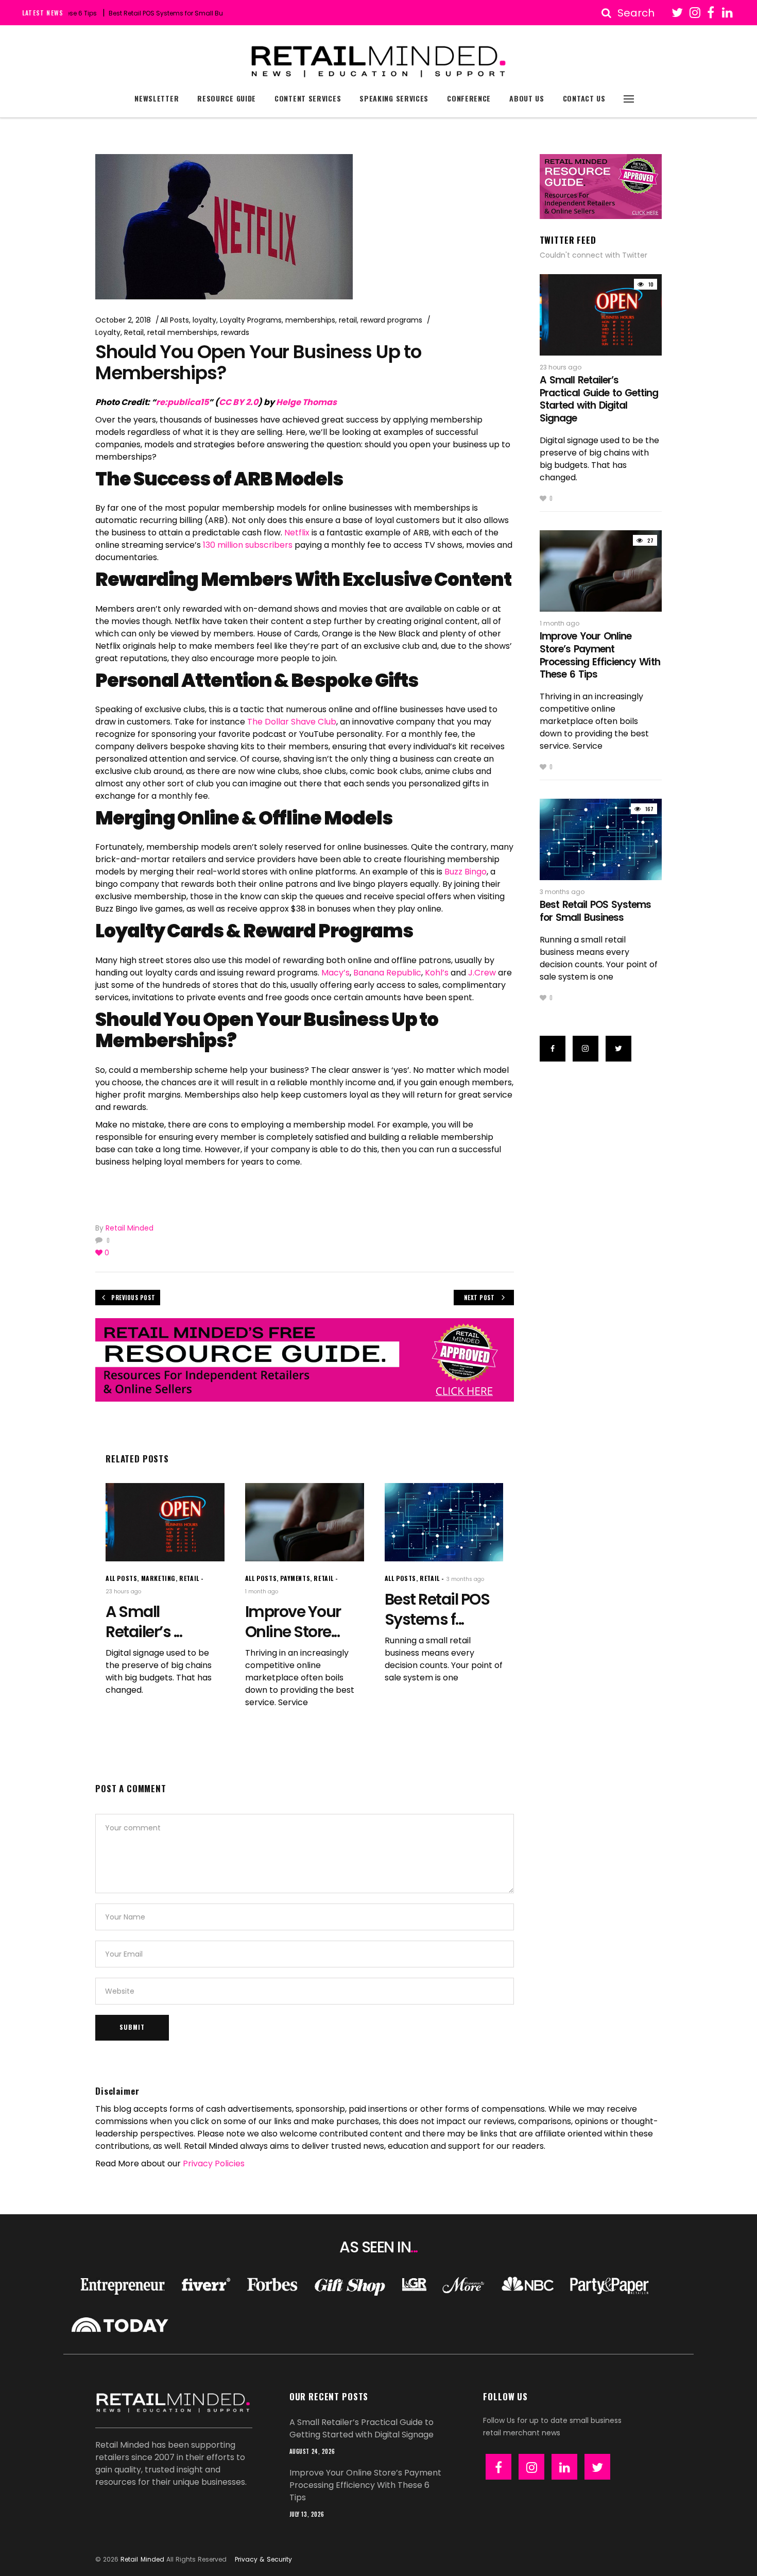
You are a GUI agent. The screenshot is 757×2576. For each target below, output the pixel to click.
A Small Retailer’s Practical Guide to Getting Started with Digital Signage (599, 399)
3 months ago (465, 1579)
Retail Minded (130, 1228)
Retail (134, 332)
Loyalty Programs (251, 320)
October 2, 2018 (123, 320)
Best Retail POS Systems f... (437, 1609)
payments (295, 1578)
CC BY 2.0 (238, 402)
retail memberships (182, 332)
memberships (310, 320)
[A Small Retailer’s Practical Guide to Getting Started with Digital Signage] (165, 1522)
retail (348, 320)
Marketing (158, 1578)
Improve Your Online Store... (293, 1622)
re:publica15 (182, 402)
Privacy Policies (214, 2163)
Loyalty (108, 332)
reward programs (391, 320)
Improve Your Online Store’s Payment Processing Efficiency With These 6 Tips (600, 655)
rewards (235, 332)
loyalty (204, 320)
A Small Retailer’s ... (144, 1622)
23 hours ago (123, 1592)
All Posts (175, 320)
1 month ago (262, 1592)
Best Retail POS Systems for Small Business (133, 13)
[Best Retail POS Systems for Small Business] (444, 1522)
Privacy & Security (263, 2559)
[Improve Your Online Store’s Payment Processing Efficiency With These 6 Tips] (305, 1522)
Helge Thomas (306, 402)
